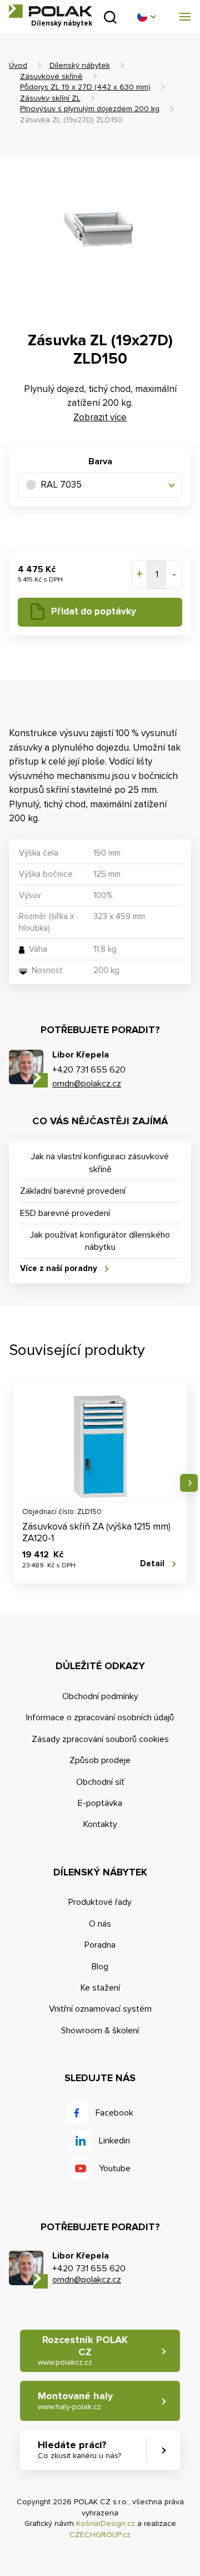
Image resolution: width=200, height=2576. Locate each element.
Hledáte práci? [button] (79, 2450)
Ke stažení (100, 1988)
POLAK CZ (51, 11)
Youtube (115, 2168)
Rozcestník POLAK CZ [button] (83, 2350)
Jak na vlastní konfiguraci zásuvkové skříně (100, 1163)
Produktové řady (100, 1902)
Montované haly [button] (75, 2401)
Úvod (18, 65)
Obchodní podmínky (100, 1696)
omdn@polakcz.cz (87, 1084)
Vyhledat (110, 17)
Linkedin (114, 2141)
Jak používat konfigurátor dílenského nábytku (100, 1241)
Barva (100, 461)
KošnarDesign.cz (106, 2523)
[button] (146, 17)
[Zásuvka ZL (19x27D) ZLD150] (100, 237)
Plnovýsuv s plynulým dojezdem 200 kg (90, 109)
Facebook (114, 2113)
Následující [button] (189, 1483)
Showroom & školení (100, 2031)
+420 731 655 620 (89, 1070)
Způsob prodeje (100, 1760)
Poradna (100, 1945)
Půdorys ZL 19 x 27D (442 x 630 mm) (85, 87)
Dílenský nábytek (80, 65)
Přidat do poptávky (94, 611)
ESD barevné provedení (65, 1213)
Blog (100, 1967)
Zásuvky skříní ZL (50, 98)
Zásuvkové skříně (51, 76)
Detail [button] (152, 1564)
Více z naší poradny (59, 1268)
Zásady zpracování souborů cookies (100, 1739)
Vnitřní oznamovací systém (100, 2009)
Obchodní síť (100, 1782)
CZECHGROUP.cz (100, 2535)
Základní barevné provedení (73, 1191)
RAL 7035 (61, 485)
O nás (100, 1924)
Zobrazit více (100, 417)
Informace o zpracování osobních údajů (100, 1718)
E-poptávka (100, 1803)
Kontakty (100, 1824)
